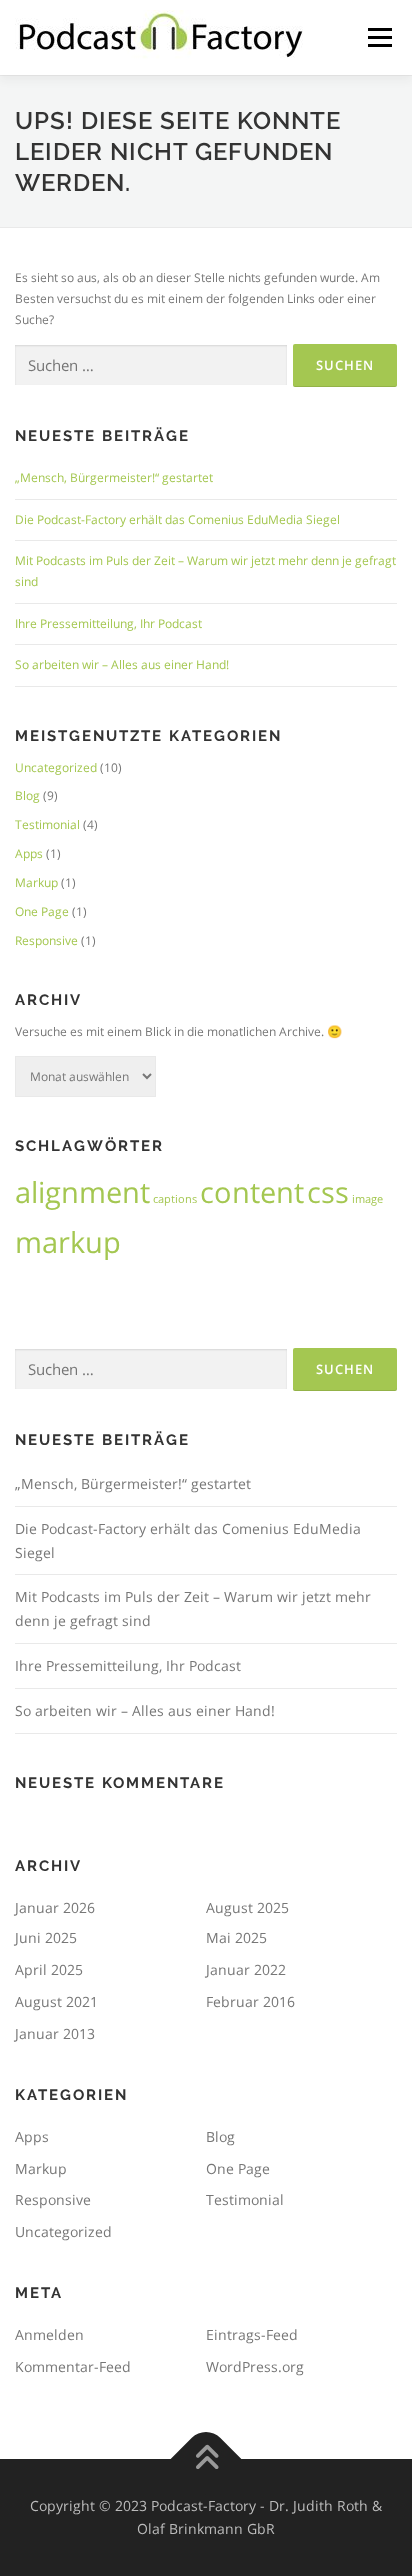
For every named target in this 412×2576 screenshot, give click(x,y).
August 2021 (56, 2002)
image (367, 1199)
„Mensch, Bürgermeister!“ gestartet (114, 477)
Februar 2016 (250, 2002)
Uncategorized (56, 768)
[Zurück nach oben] (206, 2459)
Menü (378, 37)
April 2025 (49, 1970)
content (252, 1192)
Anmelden (49, 2335)
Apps (29, 854)
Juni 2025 (46, 1938)
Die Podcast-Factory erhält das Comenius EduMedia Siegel (177, 519)
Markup (36, 883)
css (328, 1192)
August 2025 (247, 1907)
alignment (82, 1192)
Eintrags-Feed (252, 2335)
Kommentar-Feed (73, 2367)
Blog (27, 796)
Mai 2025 (236, 1938)
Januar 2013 (55, 2034)
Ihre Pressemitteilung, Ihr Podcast (108, 623)
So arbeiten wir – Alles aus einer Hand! (122, 665)
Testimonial (47, 825)
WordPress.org (255, 2367)
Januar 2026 (55, 1907)
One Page (42, 912)
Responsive (46, 941)
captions (175, 1199)
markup (68, 1242)
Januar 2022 (246, 1970)
